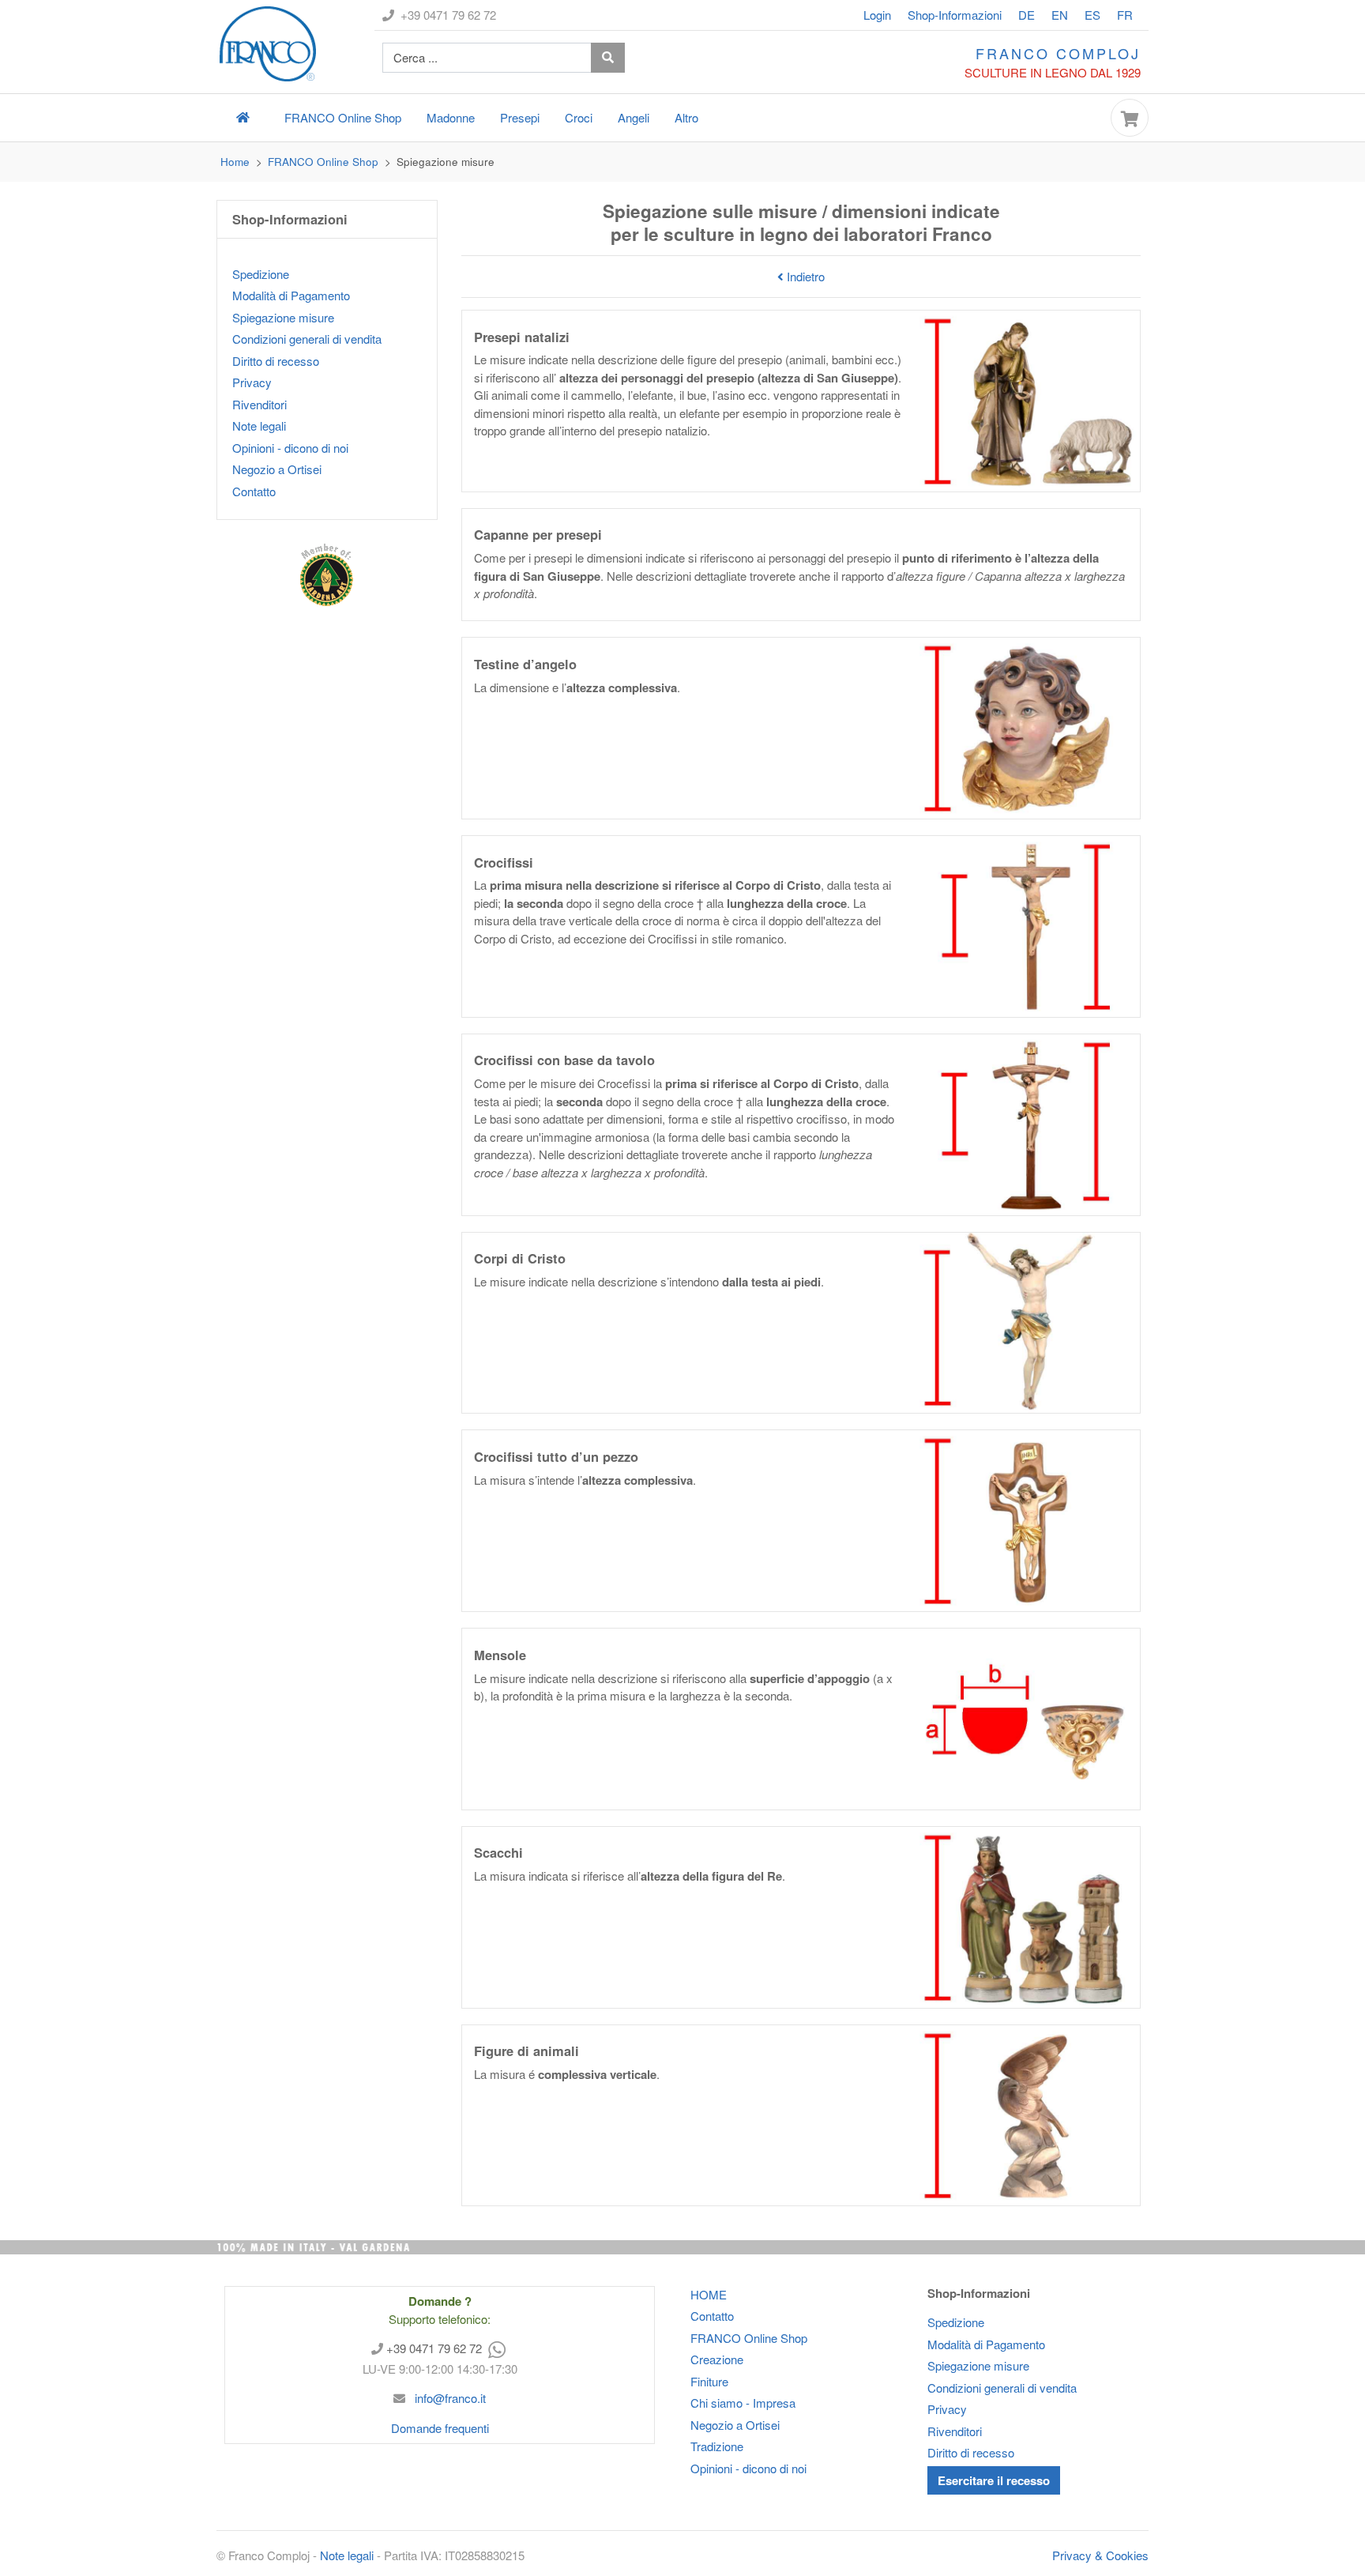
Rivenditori (259, 404)
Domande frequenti (440, 2428)
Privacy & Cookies (1100, 2555)
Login (877, 15)
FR (1125, 15)
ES (1092, 15)
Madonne (451, 117)
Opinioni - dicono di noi (290, 448)
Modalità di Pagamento (291, 295)
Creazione (717, 2359)
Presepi (520, 117)
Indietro (804, 276)
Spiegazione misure (283, 317)
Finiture (709, 2381)
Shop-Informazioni (955, 15)
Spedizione (261, 274)
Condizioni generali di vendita (307, 339)
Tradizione (717, 2446)
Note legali (259, 426)
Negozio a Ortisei (277, 469)
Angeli (634, 117)
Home (235, 162)
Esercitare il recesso (994, 2480)
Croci (579, 117)
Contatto (254, 491)
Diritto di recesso (276, 361)
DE (1027, 15)
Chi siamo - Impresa (743, 2403)
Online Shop (343, 117)
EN (1060, 15)
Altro (686, 117)
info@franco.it (449, 2398)
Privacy (252, 382)
